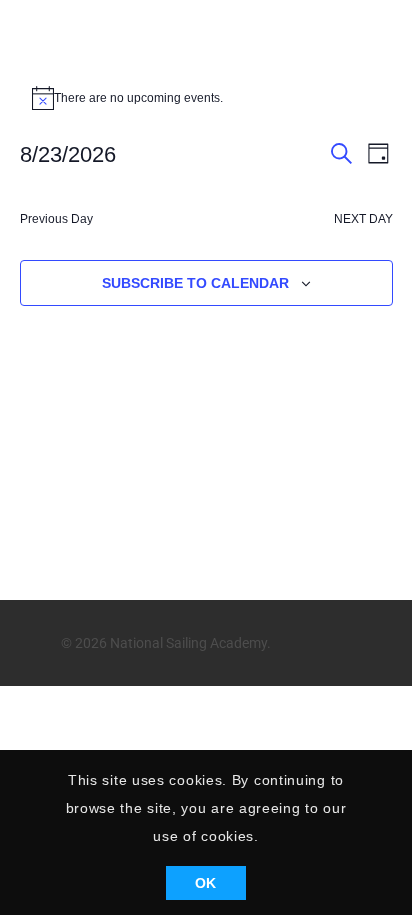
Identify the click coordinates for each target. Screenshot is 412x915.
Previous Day (56, 219)
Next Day (363, 219)
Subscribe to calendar (195, 283)
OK (206, 883)
